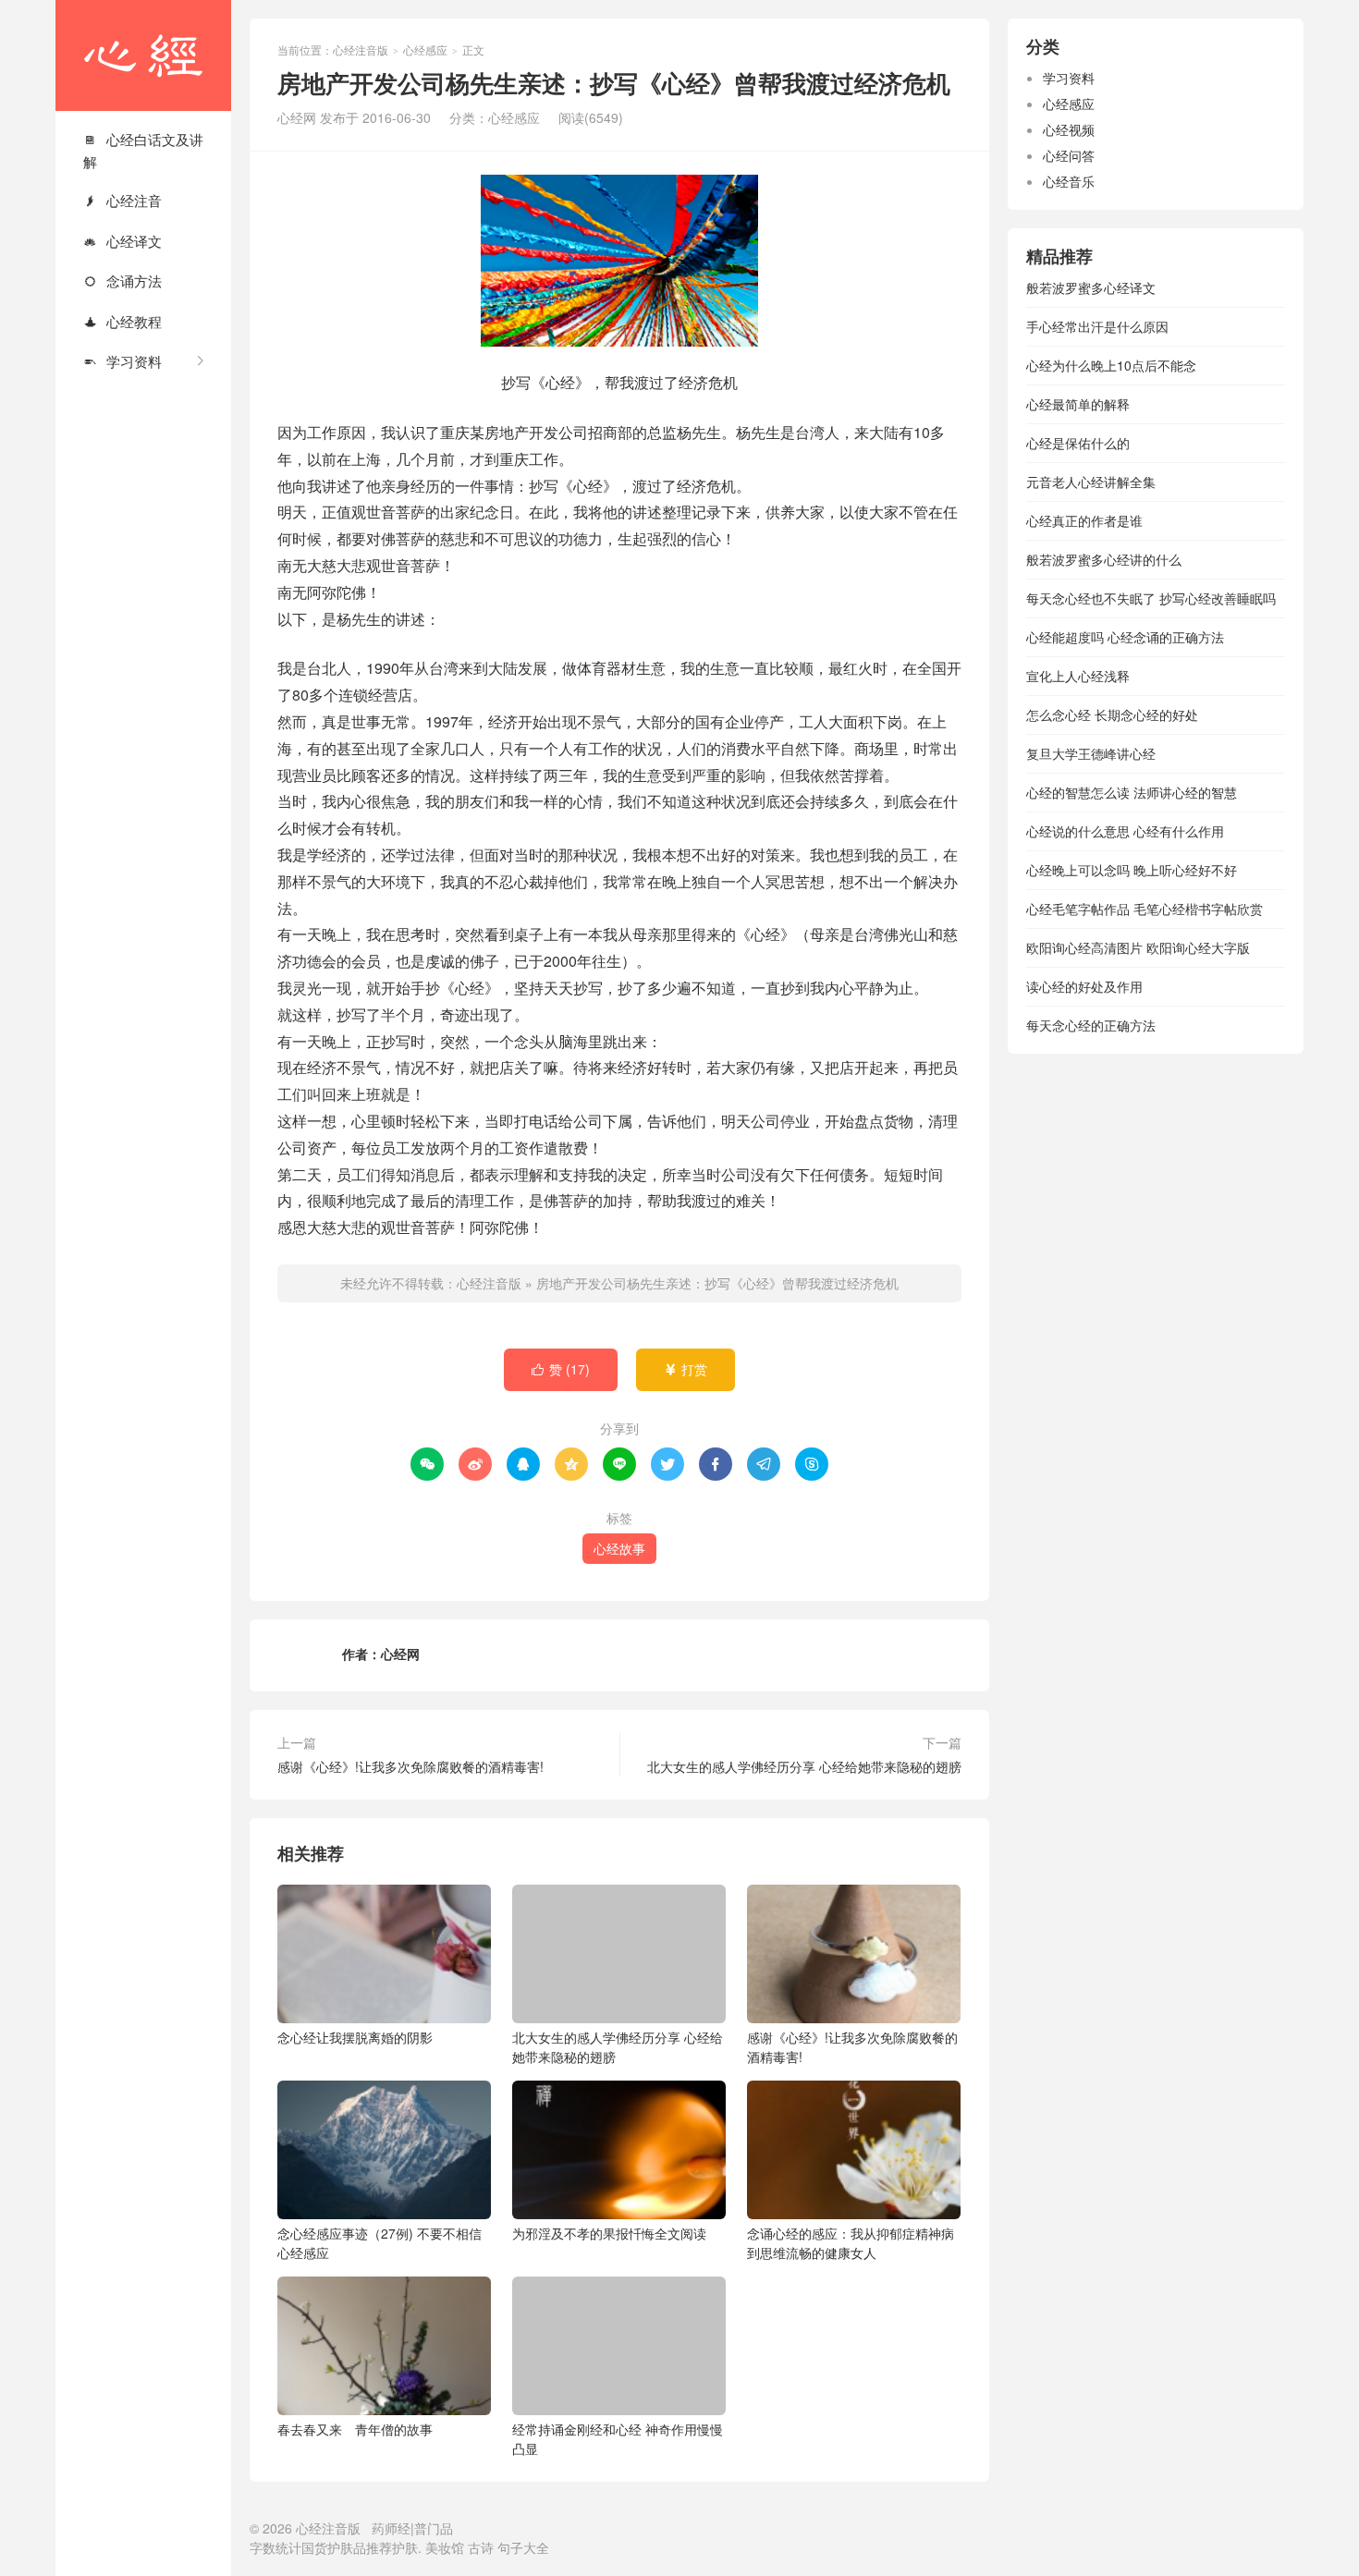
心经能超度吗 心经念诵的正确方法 (1125, 637)
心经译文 (122, 241)
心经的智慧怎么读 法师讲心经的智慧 (1132, 792)
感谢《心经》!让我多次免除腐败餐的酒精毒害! (410, 1766)
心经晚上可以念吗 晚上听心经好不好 (1132, 870)
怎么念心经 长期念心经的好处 (1112, 714)
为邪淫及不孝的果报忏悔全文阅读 (609, 2233)
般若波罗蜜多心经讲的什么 (1104, 559)
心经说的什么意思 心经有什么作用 (1125, 831)
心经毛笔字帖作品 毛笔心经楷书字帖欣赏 (1145, 909)
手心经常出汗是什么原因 (1097, 326)
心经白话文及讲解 (143, 150)
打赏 (686, 1369)
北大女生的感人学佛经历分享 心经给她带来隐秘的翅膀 (804, 1766)
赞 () (561, 1369)
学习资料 (122, 361)
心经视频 (1069, 129)
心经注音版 (143, 55)
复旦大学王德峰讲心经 (1091, 753)
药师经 (391, 2528)
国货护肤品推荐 (347, 2547)
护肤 (405, 2547)
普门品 (434, 2528)
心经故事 (619, 1548)
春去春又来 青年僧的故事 (355, 2429)
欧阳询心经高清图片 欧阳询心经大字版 (1138, 947)
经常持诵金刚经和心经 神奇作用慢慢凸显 (618, 2439)
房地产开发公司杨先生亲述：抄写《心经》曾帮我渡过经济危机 (717, 1283)
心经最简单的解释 (1078, 404)
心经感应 (425, 49)
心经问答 (1069, 155)
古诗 (481, 2547)
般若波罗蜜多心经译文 (1091, 287)
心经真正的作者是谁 (1084, 520)
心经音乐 (1069, 181)
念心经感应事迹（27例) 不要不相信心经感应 (380, 2243)
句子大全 (523, 2547)
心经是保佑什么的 (1078, 443)
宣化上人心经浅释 (1078, 676)
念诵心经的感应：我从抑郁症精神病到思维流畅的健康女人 (851, 2243)
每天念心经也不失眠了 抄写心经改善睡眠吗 (1151, 598)
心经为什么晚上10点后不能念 (1111, 365)
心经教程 (122, 321)
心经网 (400, 1654)
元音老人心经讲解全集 (1091, 482)
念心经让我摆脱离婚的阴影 (355, 2037)
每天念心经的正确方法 (1091, 1025)
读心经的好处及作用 (1084, 986)
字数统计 (275, 2547)
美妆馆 (445, 2547)
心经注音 (122, 200)
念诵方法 (122, 281)
